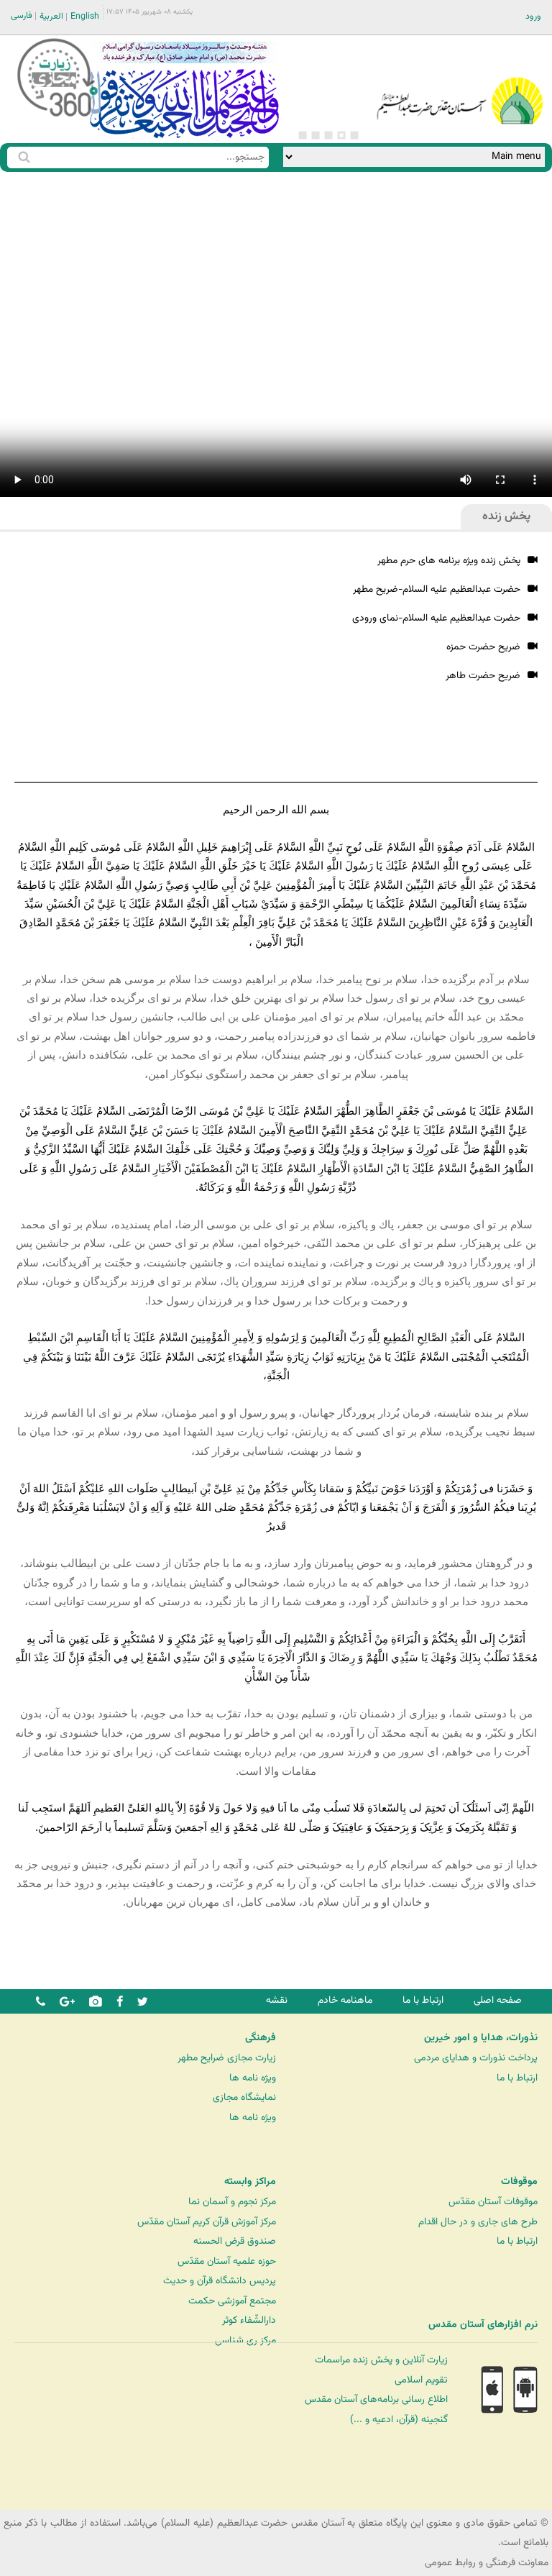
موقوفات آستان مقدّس (493, 2202)
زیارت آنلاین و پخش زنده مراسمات (381, 2360)
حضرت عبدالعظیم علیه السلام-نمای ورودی (436, 618)
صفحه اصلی (498, 2000)
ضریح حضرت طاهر (483, 676)
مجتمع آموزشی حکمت (232, 2301)
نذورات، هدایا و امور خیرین (481, 2038)
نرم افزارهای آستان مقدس (483, 2325)
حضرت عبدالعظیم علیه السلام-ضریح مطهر (437, 589)
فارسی (22, 16)
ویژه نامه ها (253, 2078)
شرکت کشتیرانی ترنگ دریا (50, 2498)
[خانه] (460, 82)
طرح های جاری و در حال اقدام (478, 2222)
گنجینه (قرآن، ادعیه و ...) (399, 2420)
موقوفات (519, 2182)
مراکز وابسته (250, 2182)
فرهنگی (261, 2038)
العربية (51, 17)
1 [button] (354, 135)
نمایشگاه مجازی (244, 2097)
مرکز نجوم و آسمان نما (232, 2202)
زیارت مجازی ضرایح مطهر (227, 2058)
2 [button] (341, 135)
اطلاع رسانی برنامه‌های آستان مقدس (376, 2399)
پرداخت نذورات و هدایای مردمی (476, 2058)
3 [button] (328, 135)
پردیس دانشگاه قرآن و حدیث (220, 2281)
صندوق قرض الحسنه (235, 2241)
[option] (184, 89)
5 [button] (303, 135)
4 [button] (316, 135)
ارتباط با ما (423, 2000)
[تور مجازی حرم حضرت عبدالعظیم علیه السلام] (57, 118)
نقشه (277, 2000)
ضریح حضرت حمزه (483, 647)
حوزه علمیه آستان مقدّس (227, 2261)
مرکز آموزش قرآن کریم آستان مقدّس (207, 2222)
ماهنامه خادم (345, 2000)
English (85, 17)
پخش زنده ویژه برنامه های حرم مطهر (449, 561)
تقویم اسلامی (421, 2380)
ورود (533, 17)
